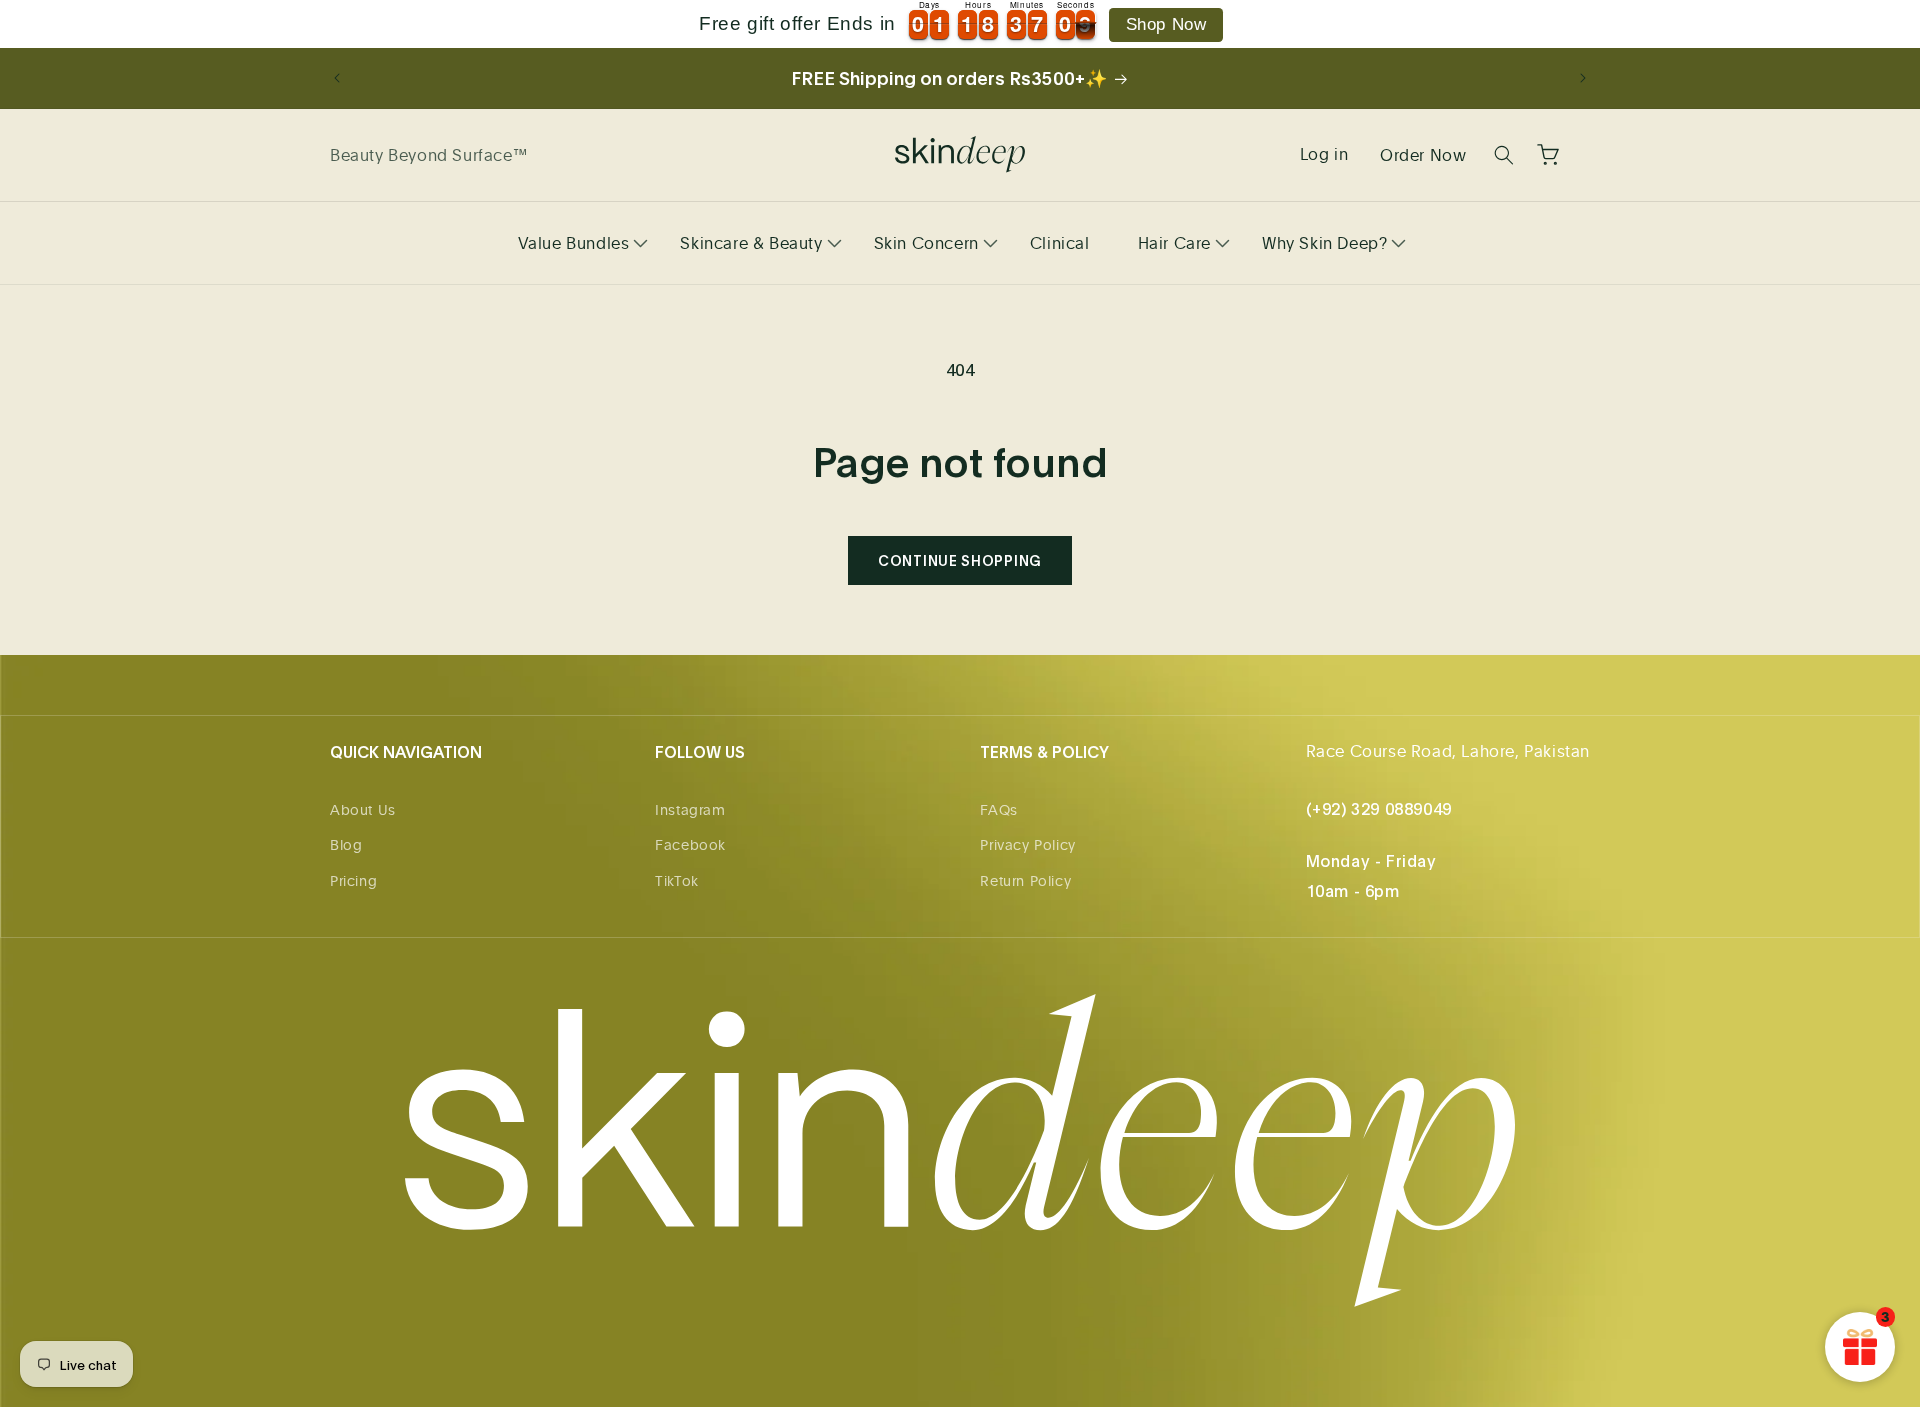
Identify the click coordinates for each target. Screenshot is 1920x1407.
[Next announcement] (1583, 78)
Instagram (690, 809)
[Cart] (1548, 155)
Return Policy (1025, 880)
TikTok (677, 880)
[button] (575, 243)
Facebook (690, 844)
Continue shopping (960, 560)
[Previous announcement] (337, 78)
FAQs (998, 809)
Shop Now (1166, 24)
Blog (346, 844)
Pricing (353, 880)
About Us (363, 809)
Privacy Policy (1027, 844)
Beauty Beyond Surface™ (428, 155)
